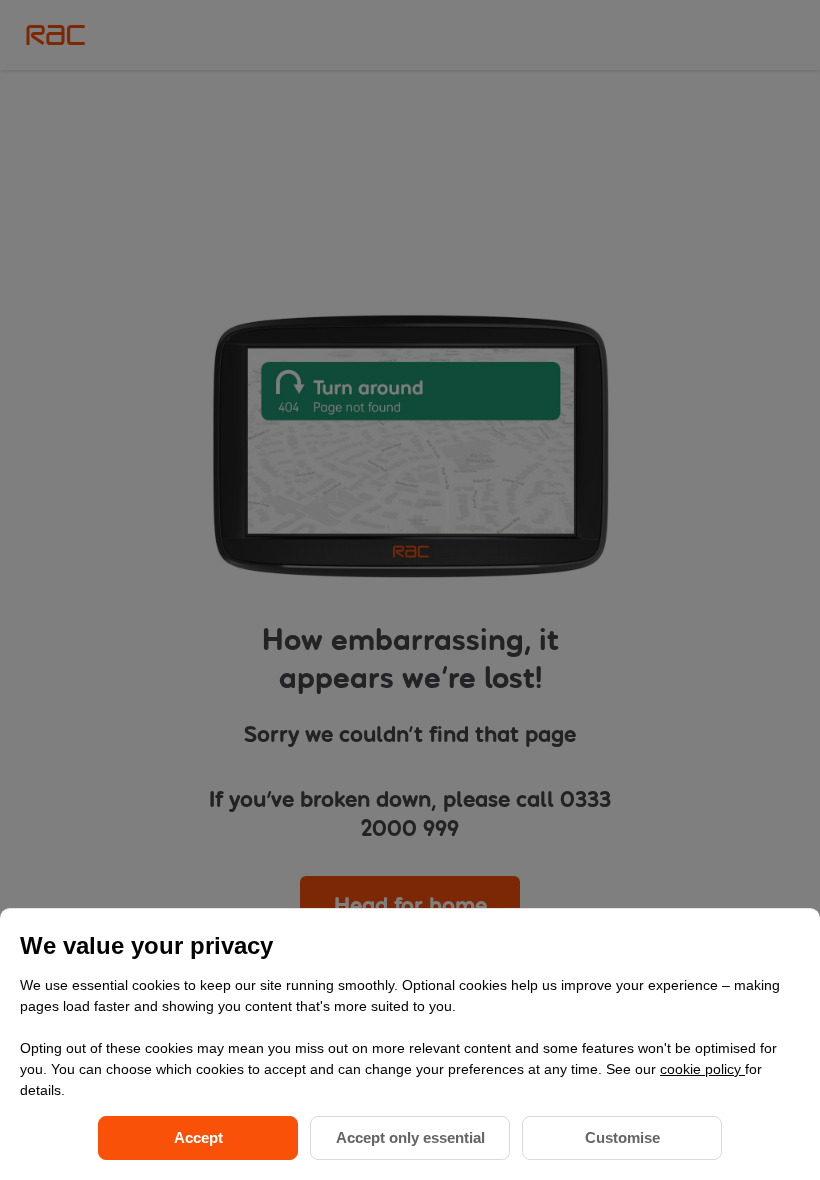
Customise (622, 1137)
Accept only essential (410, 1137)
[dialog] (410, 1044)
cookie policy (702, 1069)
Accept (198, 1137)
